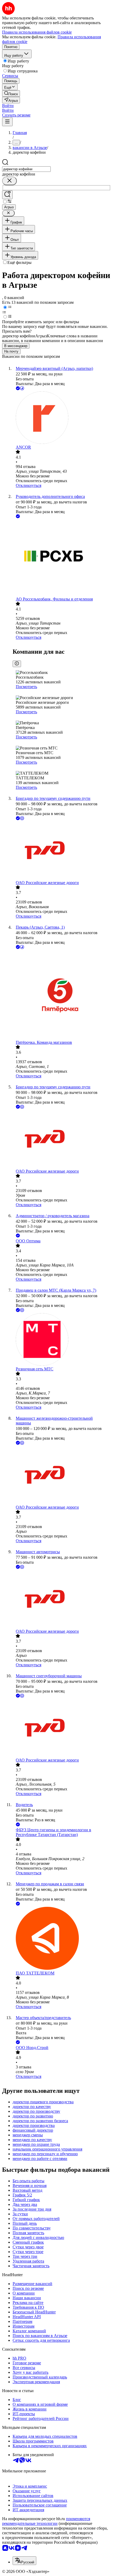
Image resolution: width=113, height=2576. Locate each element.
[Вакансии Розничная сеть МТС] (62, 1340)
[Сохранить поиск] (7, 195)
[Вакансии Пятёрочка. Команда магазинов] (62, 995)
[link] (11, 94)
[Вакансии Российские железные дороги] (62, 851)
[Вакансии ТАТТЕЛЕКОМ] (62, 1939)
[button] (8, 106)
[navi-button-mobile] (7, 122)
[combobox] (26, 169)
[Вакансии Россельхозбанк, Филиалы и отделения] (62, 558)
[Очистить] (9, 181)
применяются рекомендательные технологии (46, 2521)
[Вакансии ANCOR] (62, 418)
